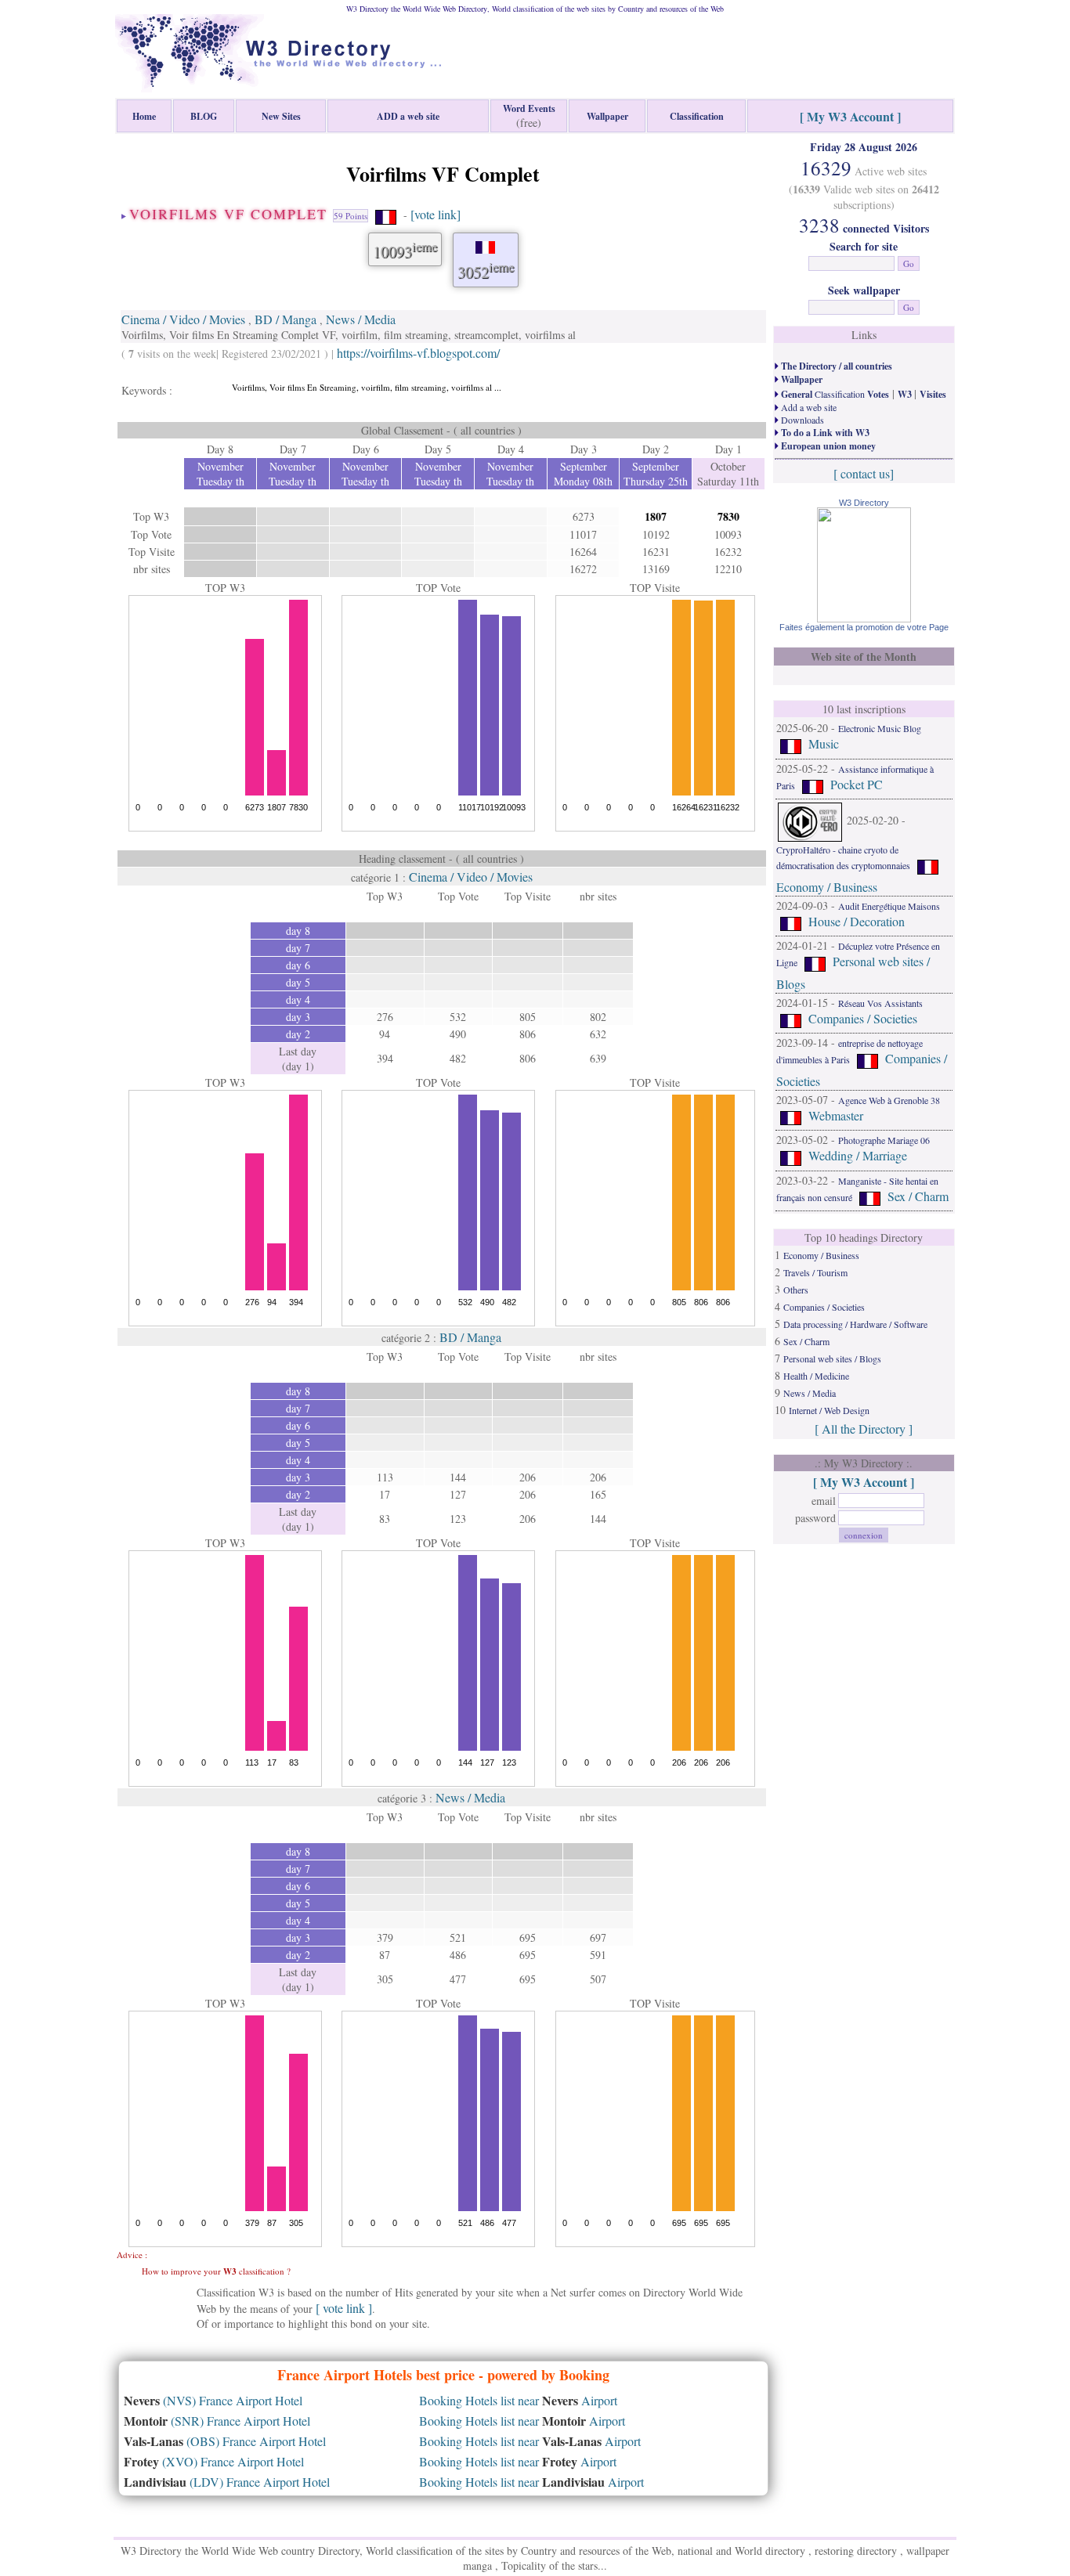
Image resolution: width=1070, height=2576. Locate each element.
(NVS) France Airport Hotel (213, 2400)
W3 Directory (864, 503)
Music (824, 743)
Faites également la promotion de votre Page (864, 627)
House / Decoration (857, 921)
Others (796, 1290)
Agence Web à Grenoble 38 (889, 1100)
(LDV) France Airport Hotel (227, 2482)
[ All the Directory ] (864, 1429)
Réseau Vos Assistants (880, 1003)
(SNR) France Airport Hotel (217, 2421)
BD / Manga (286, 319)
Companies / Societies (863, 1018)
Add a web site (808, 407)
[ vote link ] (344, 2308)
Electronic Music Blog (880, 728)
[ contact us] (864, 473)
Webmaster (836, 1115)
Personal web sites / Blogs (832, 1358)
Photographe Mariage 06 (884, 1140)
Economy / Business (827, 887)
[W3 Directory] (864, 617)
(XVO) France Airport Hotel (214, 2461)
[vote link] (436, 214)
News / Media (361, 319)
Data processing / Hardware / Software (855, 1324)
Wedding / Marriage (858, 1156)
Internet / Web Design (829, 1410)
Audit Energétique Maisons (889, 906)
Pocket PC (857, 784)
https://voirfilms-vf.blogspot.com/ (418, 353)
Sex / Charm (918, 1196)
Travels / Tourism (815, 1272)
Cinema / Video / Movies (183, 319)
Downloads (801, 420)
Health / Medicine (816, 1376)
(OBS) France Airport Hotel (225, 2441)
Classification (834, 394)
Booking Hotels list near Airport (518, 2400)
